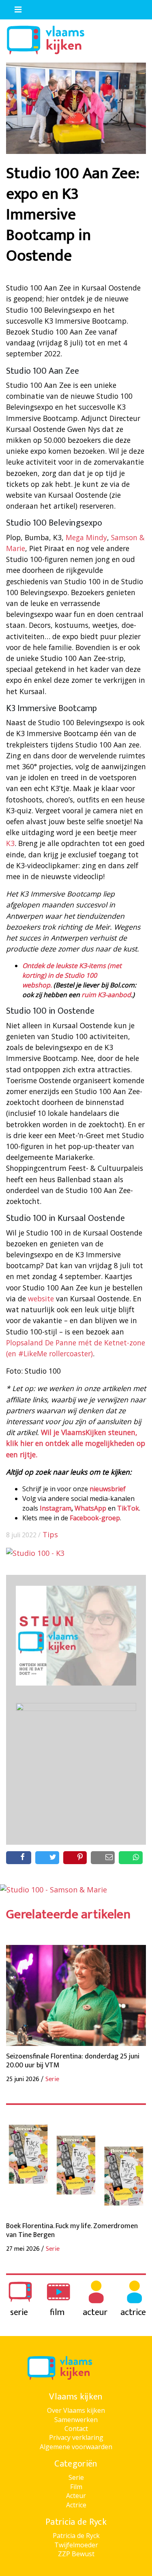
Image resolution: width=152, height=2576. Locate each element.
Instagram (56, 1508)
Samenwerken (76, 2420)
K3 (10, 843)
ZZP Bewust (76, 2554)
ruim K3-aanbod (106, 995)
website (41, 1299)
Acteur (76, 2496)
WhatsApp (90, 1508)
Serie (76, 2477)
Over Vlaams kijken (76, 2410)
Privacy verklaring (76, 2437)
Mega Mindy (86, 537)
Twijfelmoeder (76, 2545)
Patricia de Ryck (76, 2536)
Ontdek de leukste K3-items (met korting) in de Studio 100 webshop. (72, 975)
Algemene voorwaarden (76, 2447)
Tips (50, 1534)
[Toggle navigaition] (15, 8)
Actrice (76, 2505)
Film (76, 2487)
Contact (76, 2429)
